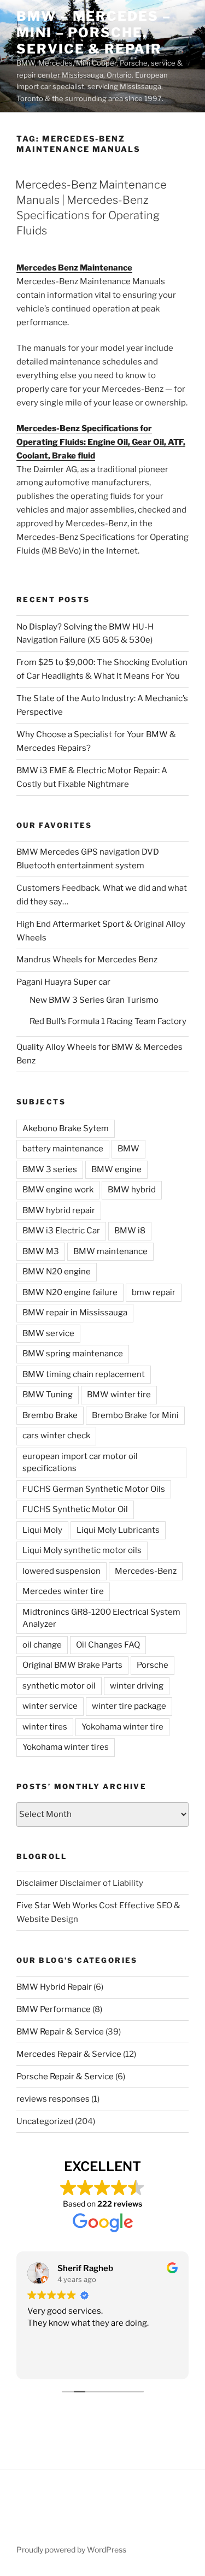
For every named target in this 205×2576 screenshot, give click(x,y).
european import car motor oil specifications (80, 1463)
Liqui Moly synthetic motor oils (82, 1550)
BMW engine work (58, 1190)
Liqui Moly (42, 1530)
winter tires (45, 1727)
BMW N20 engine (57, 1272)
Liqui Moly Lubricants (118, 1530)
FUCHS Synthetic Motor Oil (75, 1509)
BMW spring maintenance (73, 1354)
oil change (42, 1645)
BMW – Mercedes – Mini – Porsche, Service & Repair (94, 33)
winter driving (137, 1686)
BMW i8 (130, 1231)
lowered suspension (61, 1571)
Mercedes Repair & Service (69, 2054)
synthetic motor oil (59, 1686)
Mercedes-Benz (146, 1571)
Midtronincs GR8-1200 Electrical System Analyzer (101, 1618)
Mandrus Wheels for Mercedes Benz (87, 960)
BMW (128, 1149)
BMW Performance (54, 2009)
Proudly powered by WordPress (71, 2549)
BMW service (48, 1333)
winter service (50, 1706)
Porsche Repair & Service (65, 2077)
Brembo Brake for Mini (135, 1415)
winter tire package (129, 1706)
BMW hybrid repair (59, 1210)
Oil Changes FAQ (108, 1645)
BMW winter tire (119, 1395)
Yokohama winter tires (66, 1747)
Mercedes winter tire (63, 1591)
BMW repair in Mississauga (75, 1313)
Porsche (153, 1665)
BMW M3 (41, 1251)
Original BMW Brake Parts (72, 1665)
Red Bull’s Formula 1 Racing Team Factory (108, 1021)
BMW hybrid (132, 1190)
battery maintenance (63, 1149)
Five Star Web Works (57, 1905)
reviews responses (53, 2099)
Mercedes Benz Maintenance (74, 268)
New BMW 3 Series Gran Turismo (94, 1000)
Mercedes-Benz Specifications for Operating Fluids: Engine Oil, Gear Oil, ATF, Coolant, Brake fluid (101, 442)
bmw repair (154, 1292)
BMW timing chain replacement (84, 1374)
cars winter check (56, 1436)
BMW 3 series (50, 1169)
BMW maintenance (110, 1251)
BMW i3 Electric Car (61, 1231)
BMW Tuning (48, 1395)
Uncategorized (45, 2121)
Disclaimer (37, 1883)
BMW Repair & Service (60, 2032)
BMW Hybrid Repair (54, 1987)
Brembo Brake (50, 1415)
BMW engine (116, 1169)
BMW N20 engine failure (70, 1292)
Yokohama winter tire (122, 1727)
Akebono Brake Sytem (66, 1128)
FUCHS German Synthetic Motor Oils (94, 1489)
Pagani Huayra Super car (63, 982)
